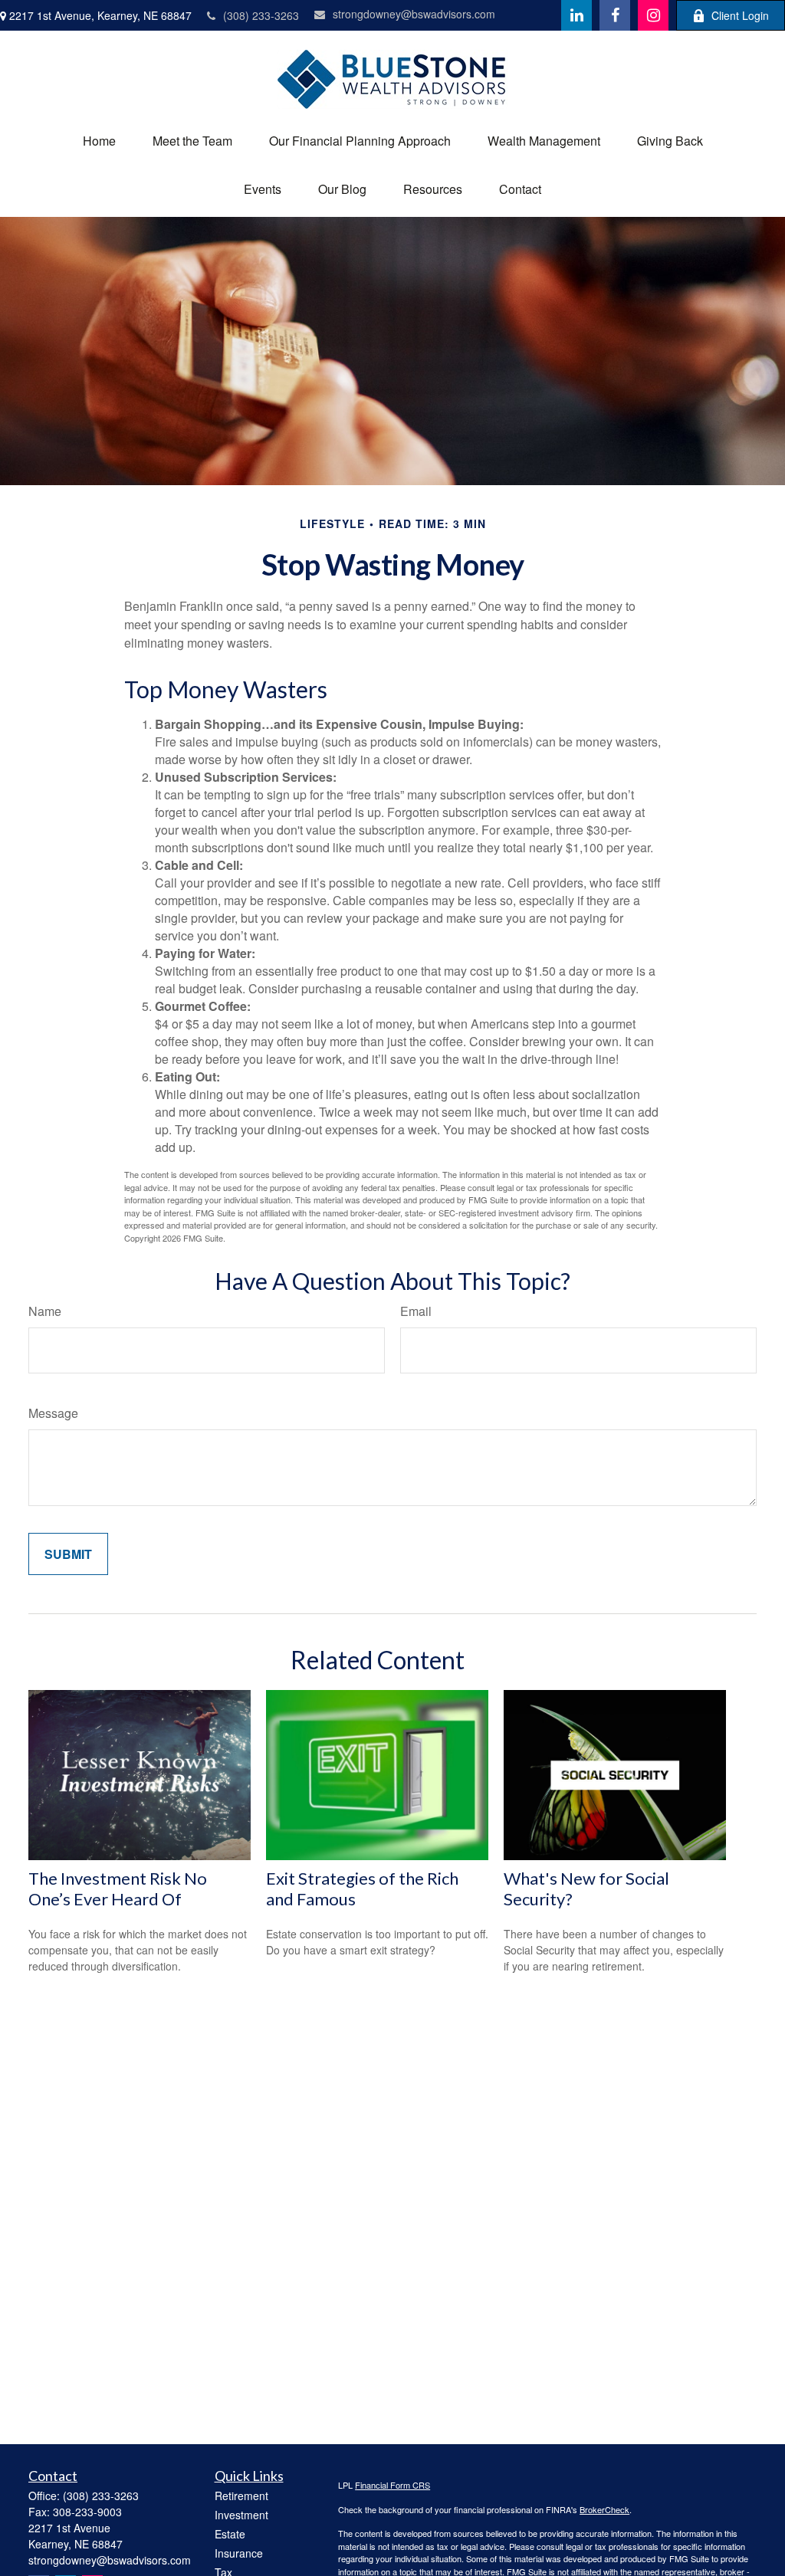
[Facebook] (615, 15)
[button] (99, 141)
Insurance (239, 2553)
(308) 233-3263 (261, 15)
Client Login (740, 15)
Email (416, 1311)
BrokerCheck (604, 2509)
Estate (230, 2534)
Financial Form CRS (392, 2485)
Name (45, 1311)
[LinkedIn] (576, 15)
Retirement (241, 2496)
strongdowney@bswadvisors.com (414, 14)
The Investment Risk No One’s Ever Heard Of (118, 1889)
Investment (241, 2515)
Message (53, 1413)
